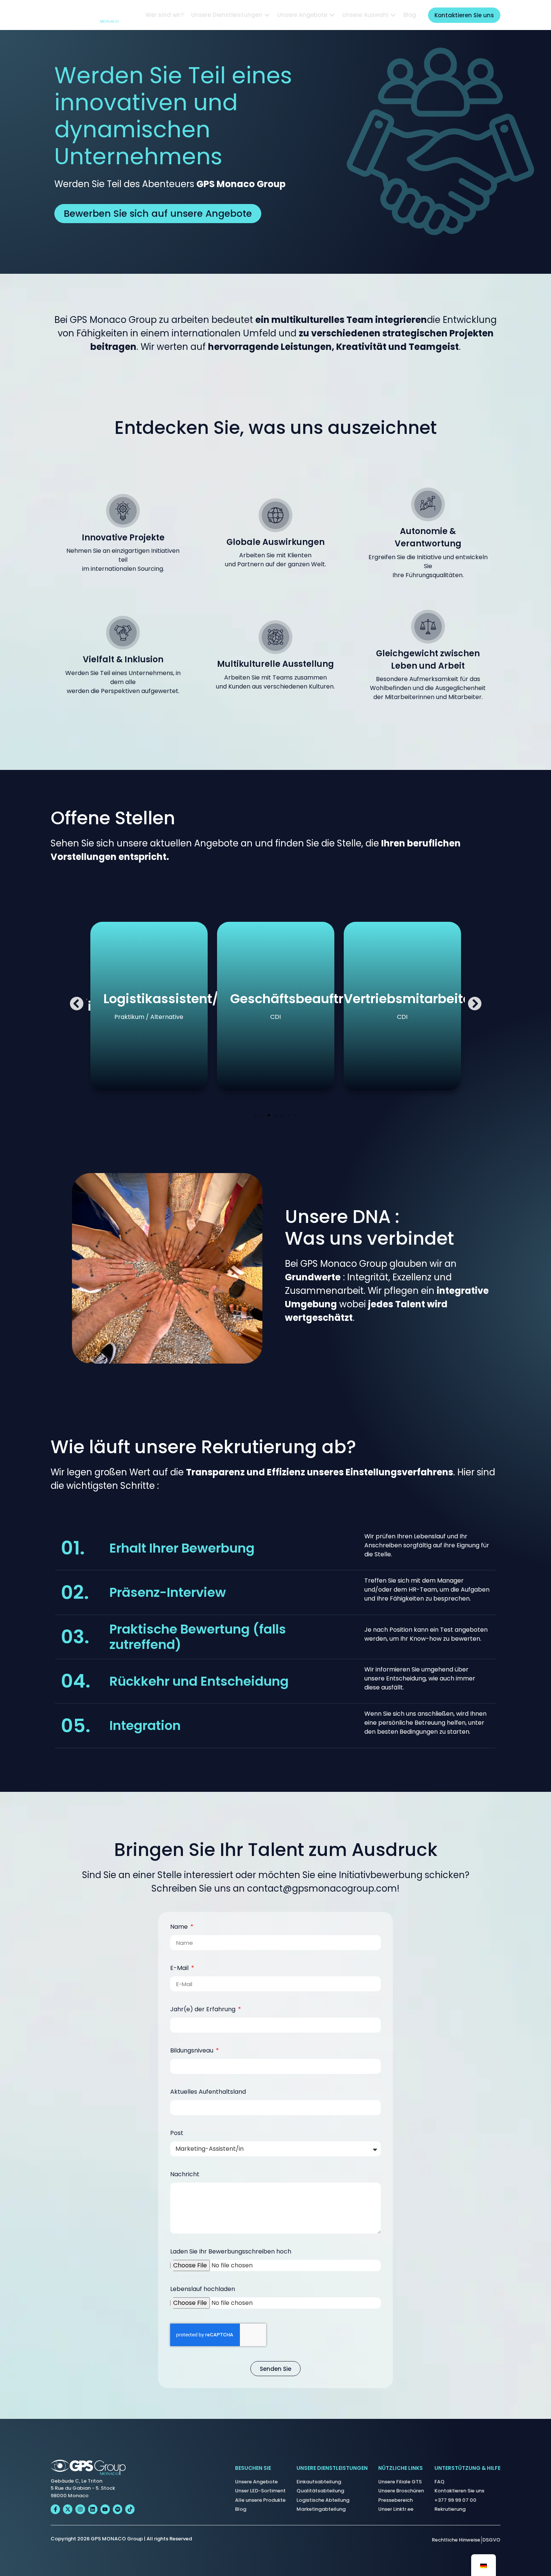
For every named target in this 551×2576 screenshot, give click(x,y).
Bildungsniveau (192, 2051)
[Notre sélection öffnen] (393, 15)
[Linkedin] (93, 2509)
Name (180, 1927)
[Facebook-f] (55, 2509)
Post (177, 2134)
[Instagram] (80, 2509)
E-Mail (180, 1969)
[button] (77, 1004)
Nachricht (185, 2175)
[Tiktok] (130, 2509)
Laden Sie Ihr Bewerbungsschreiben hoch (231, 2252)
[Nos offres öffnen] (332, 15)
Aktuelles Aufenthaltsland (208, 2092)
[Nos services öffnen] (267, 15)
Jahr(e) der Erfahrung (204, 2010)
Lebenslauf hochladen (203, 2290)
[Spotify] (118, 2509)
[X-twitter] (68, 2509)
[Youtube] (105, 2509)
